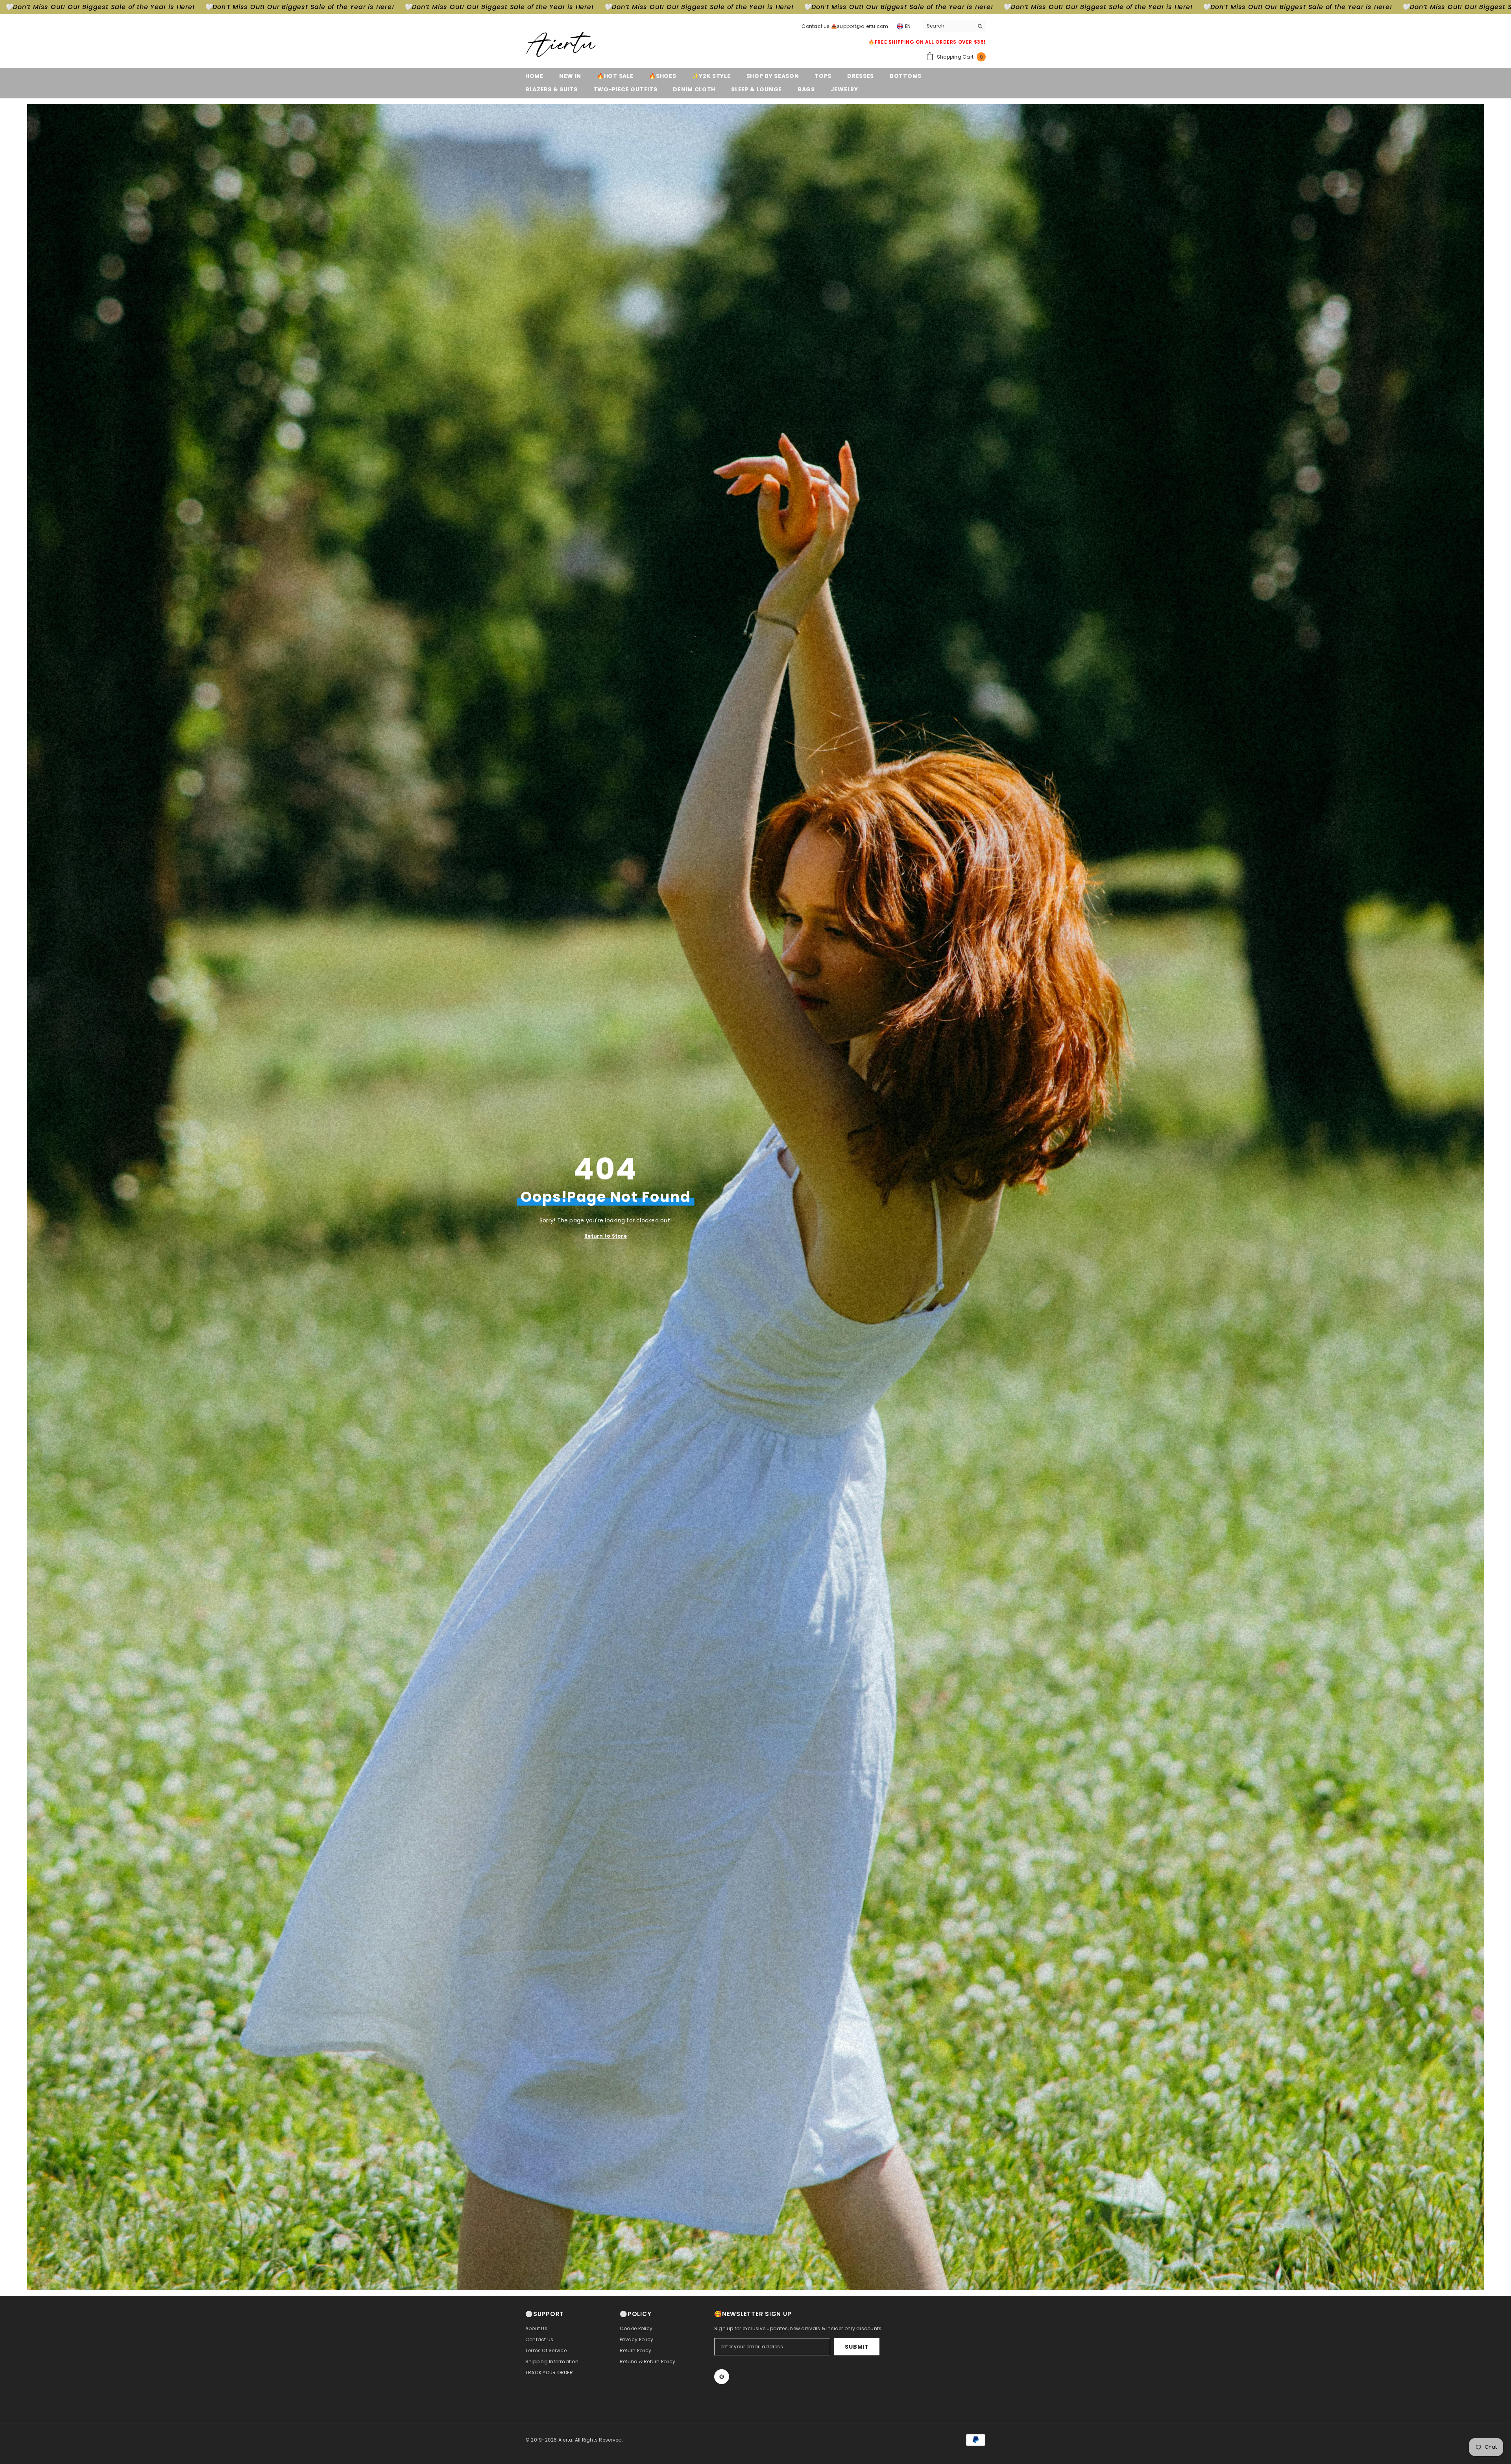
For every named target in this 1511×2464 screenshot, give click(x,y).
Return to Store (606, 1236)
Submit (857, 2347)
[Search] (954, 26)
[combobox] (948, 26)
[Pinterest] (722, 2377)
